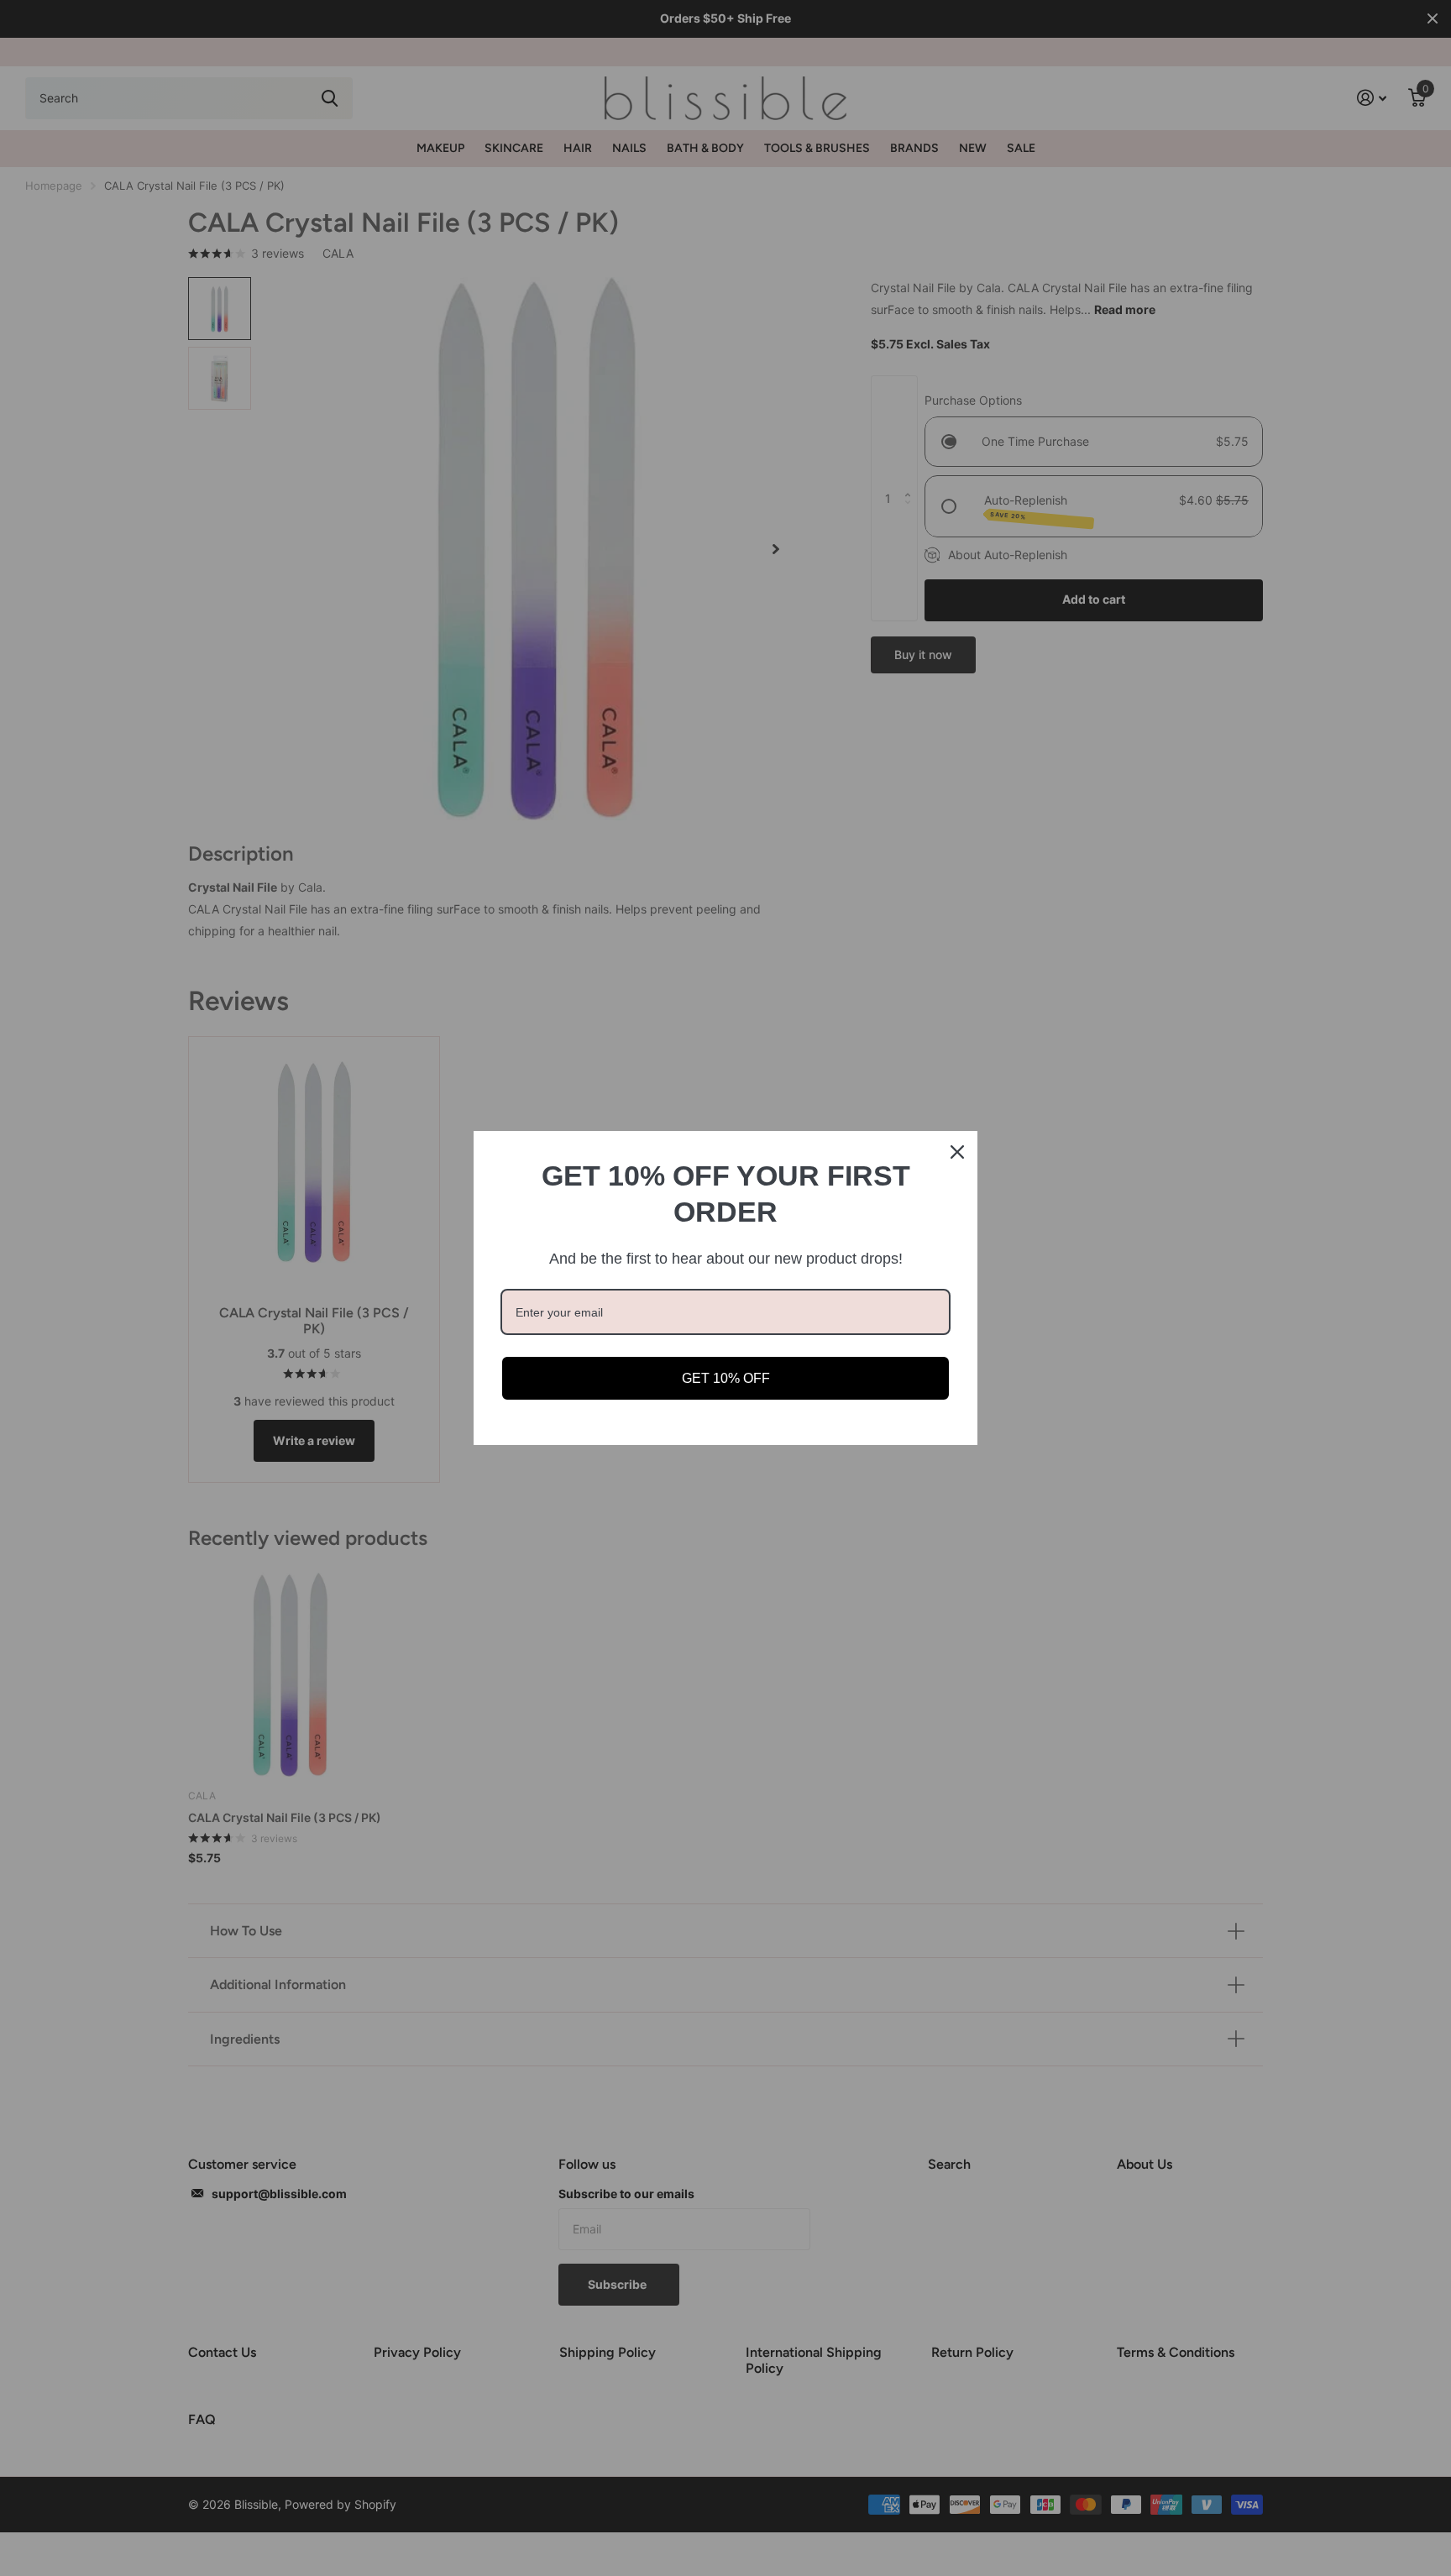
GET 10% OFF (726, 1378)
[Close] (957, 1152)
